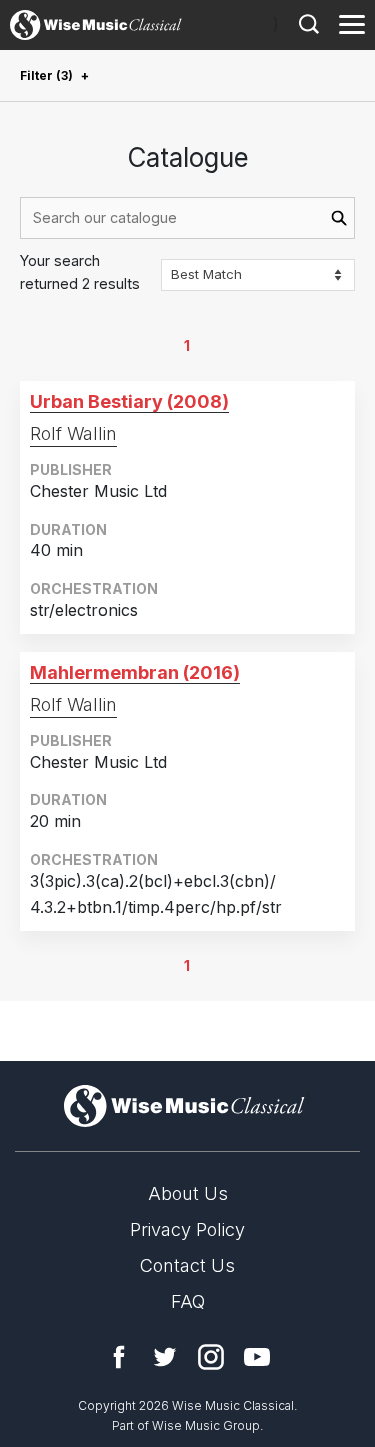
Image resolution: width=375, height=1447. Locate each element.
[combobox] (187, 218)
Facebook (119, 1357)
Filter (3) (46, 75)
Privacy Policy (187, 1229)
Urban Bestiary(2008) (129, 401)
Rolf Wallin (73, 433)
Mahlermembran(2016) (135, 672)
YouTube (257, 1357)
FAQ (188, 1301)
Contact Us (187, 1265)
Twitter (165, 1357)
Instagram (211, 1357)
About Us (188, 1193)
